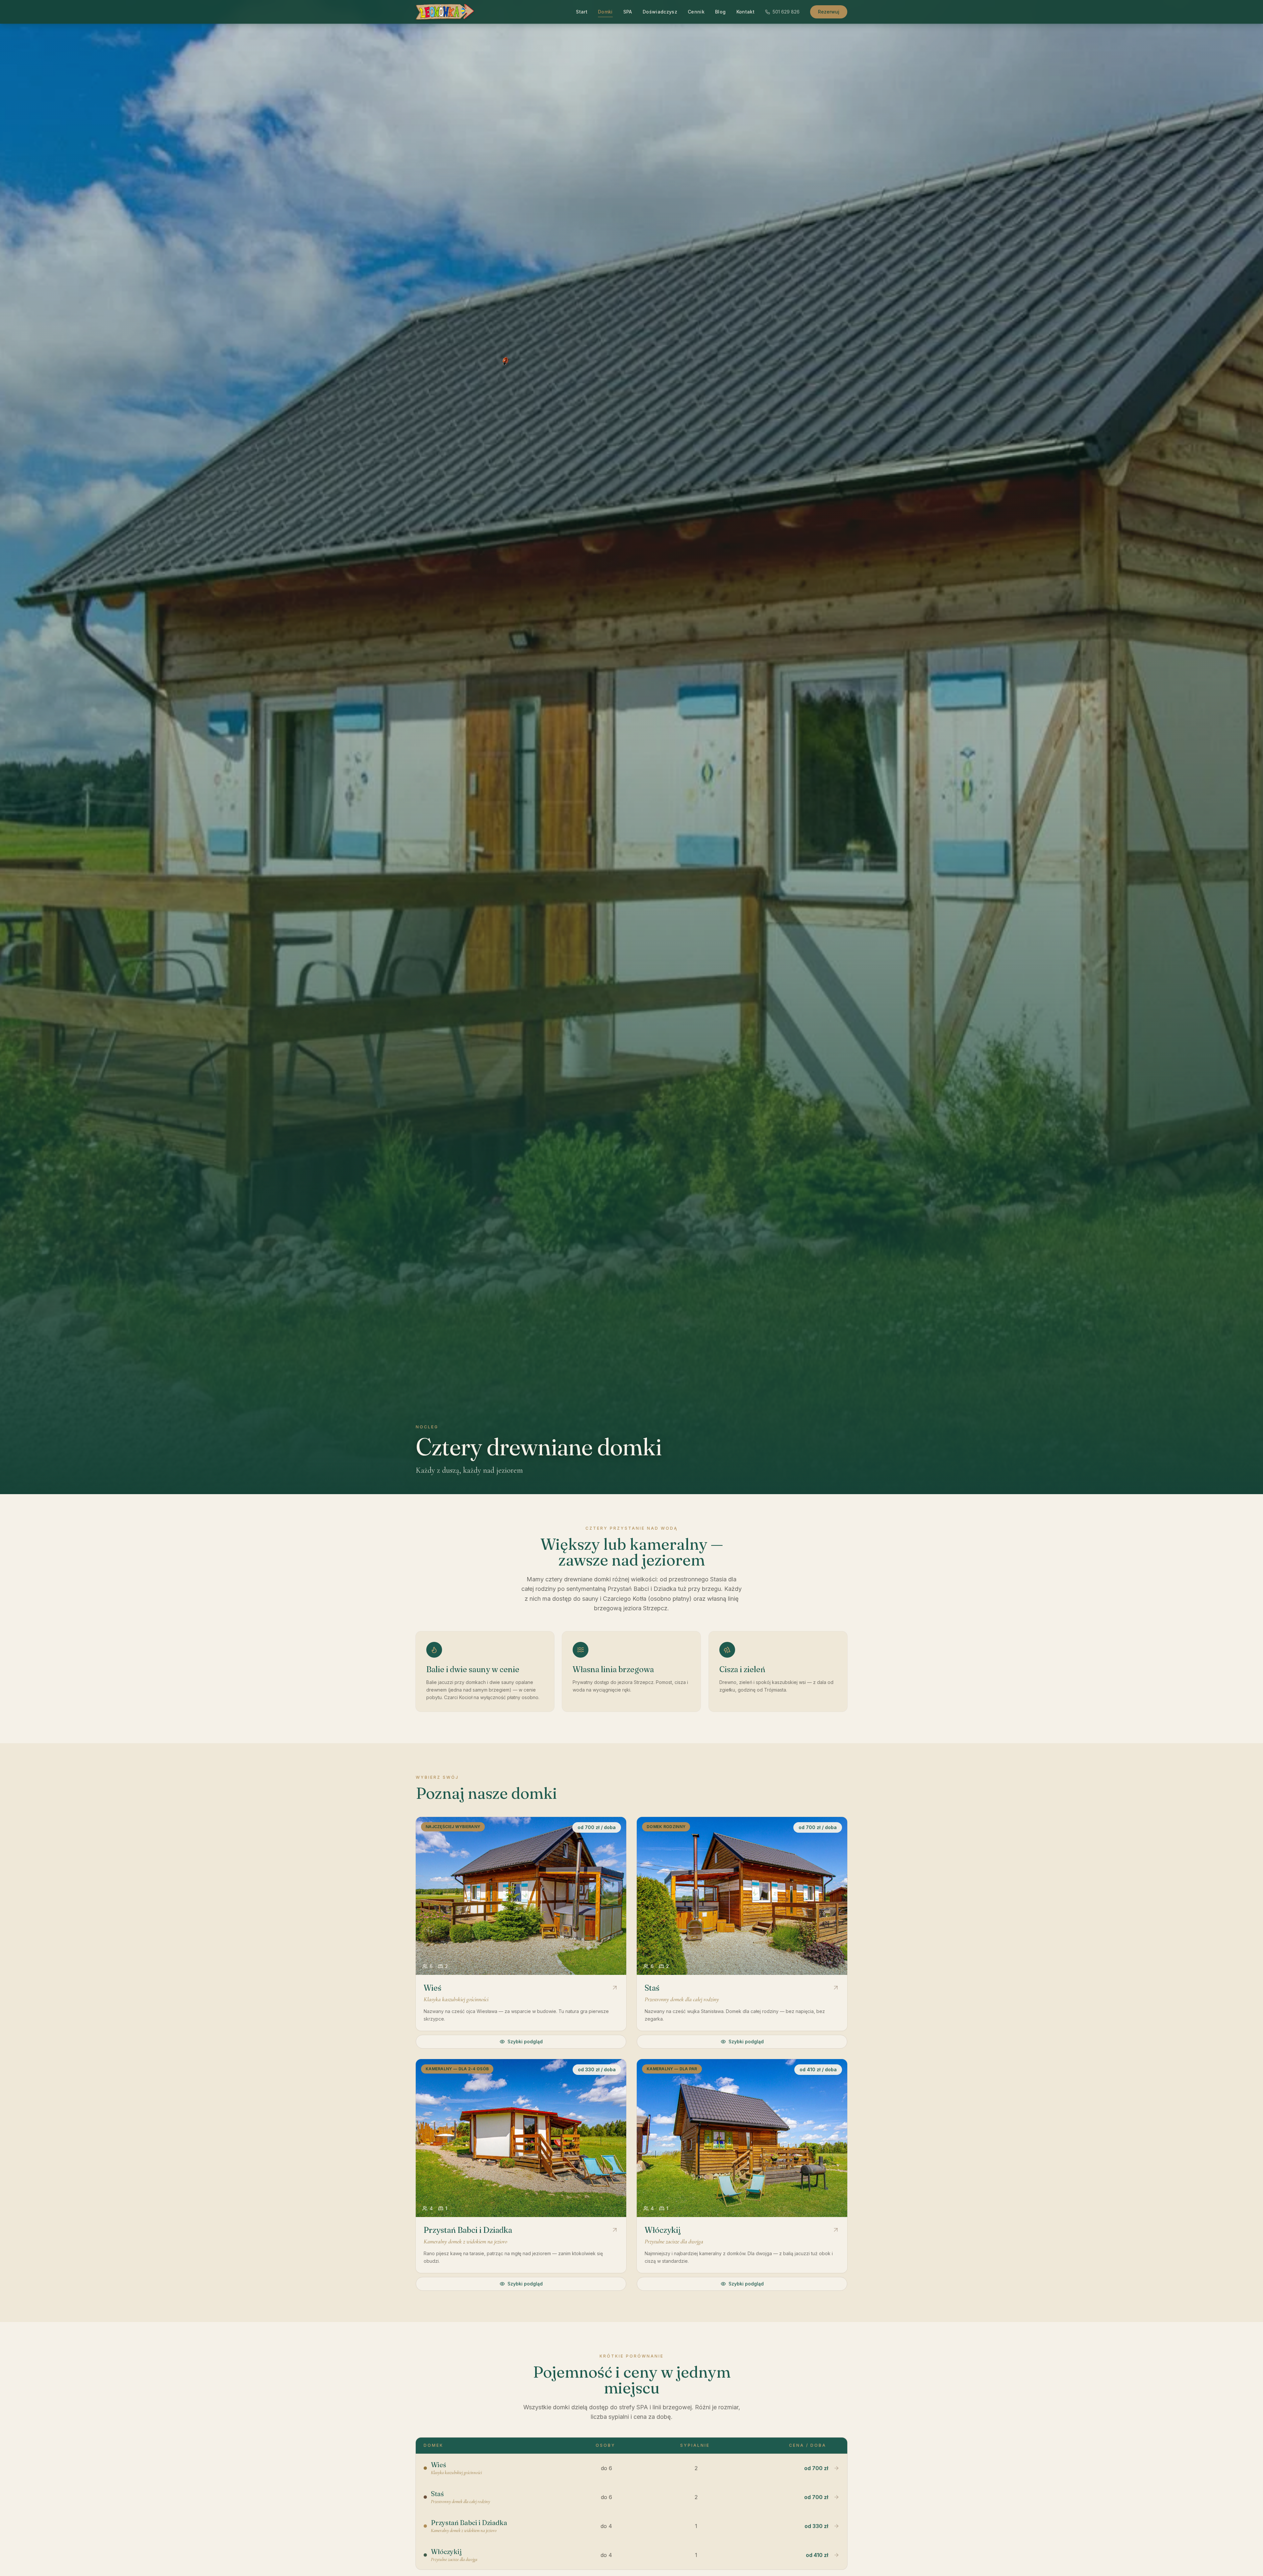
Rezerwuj (829, 12)
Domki (605, 12)
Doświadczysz (660, 12)
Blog (720, 12)
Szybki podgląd (525, 2041)
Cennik (696, 12)
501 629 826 (786, 12)
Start (582, 12)
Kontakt (745, 12)
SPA (628, 12)
